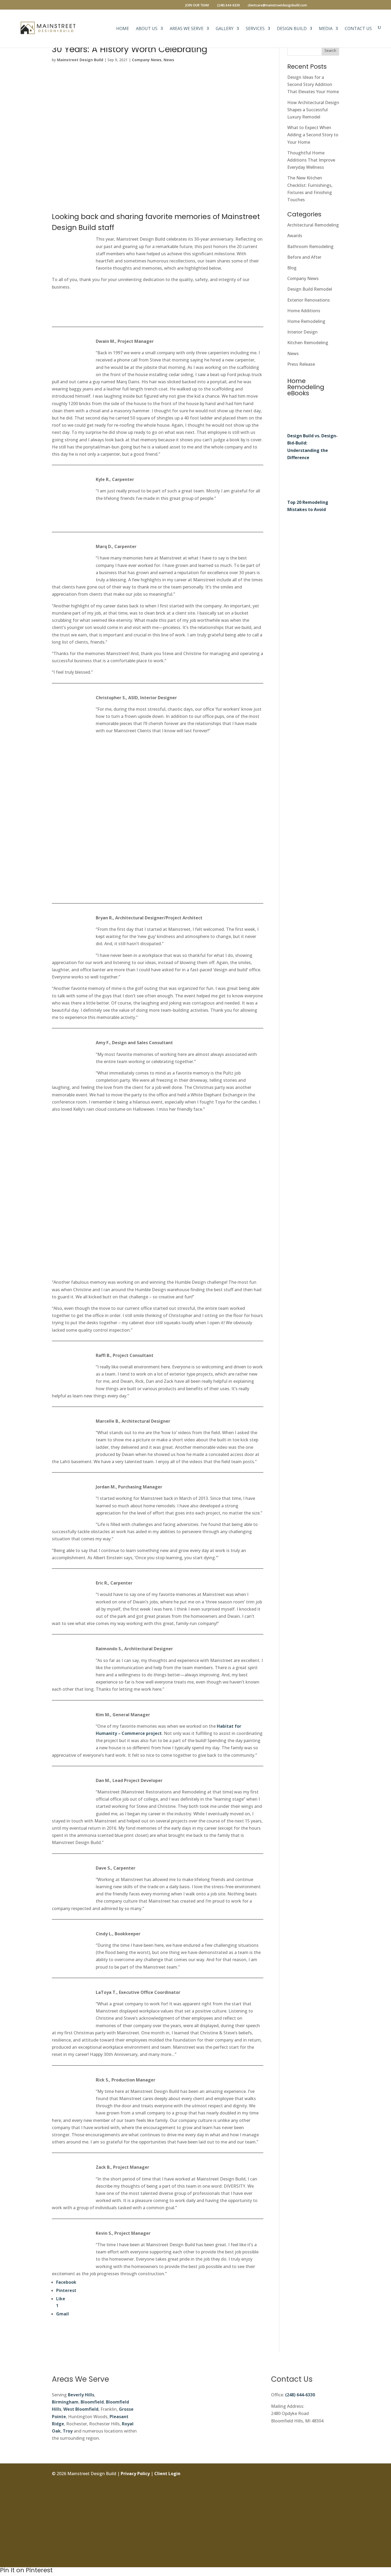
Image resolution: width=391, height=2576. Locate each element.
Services (255, 29)
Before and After (304, 257)
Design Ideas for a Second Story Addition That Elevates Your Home (313, 84)
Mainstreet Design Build (80, 60)
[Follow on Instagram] (335, 2486)
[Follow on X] (335, 2498)
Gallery (225, 29)
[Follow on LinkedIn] (335, 2510)
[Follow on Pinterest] (335, 2534)
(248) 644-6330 (300, 2395)
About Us (147, 29)
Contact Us (358, 29)
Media (326, 29)
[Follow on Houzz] (335, 2558)
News (169, 60)
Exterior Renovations (309, 300)
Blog (292, 268)
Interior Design (302, 332)
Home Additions (304, 311)
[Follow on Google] (335, 2522)
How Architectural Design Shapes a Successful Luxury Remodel (313, 110)
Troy (68, 2431)
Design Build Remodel (310, 289)
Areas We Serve (187, 29)
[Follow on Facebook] (335, 2474)
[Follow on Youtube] (335, 2546)
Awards (295, 236)
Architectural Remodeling (313, 225)
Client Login (167, 2474)
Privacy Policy (135, 2474)
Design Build (292, 29)
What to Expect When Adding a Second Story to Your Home (313, 135)
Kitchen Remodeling (308, 343)
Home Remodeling (306, 321)
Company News (147, 60)
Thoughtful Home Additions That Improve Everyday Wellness (311, 160)
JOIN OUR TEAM (197, 6)
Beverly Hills (81, 2395)
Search (330, 50)
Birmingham (65, 2402)
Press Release (301, 364)
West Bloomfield (81, 2409)
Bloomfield (92, 2402)
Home (123, 29)
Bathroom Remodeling (310, 246)
